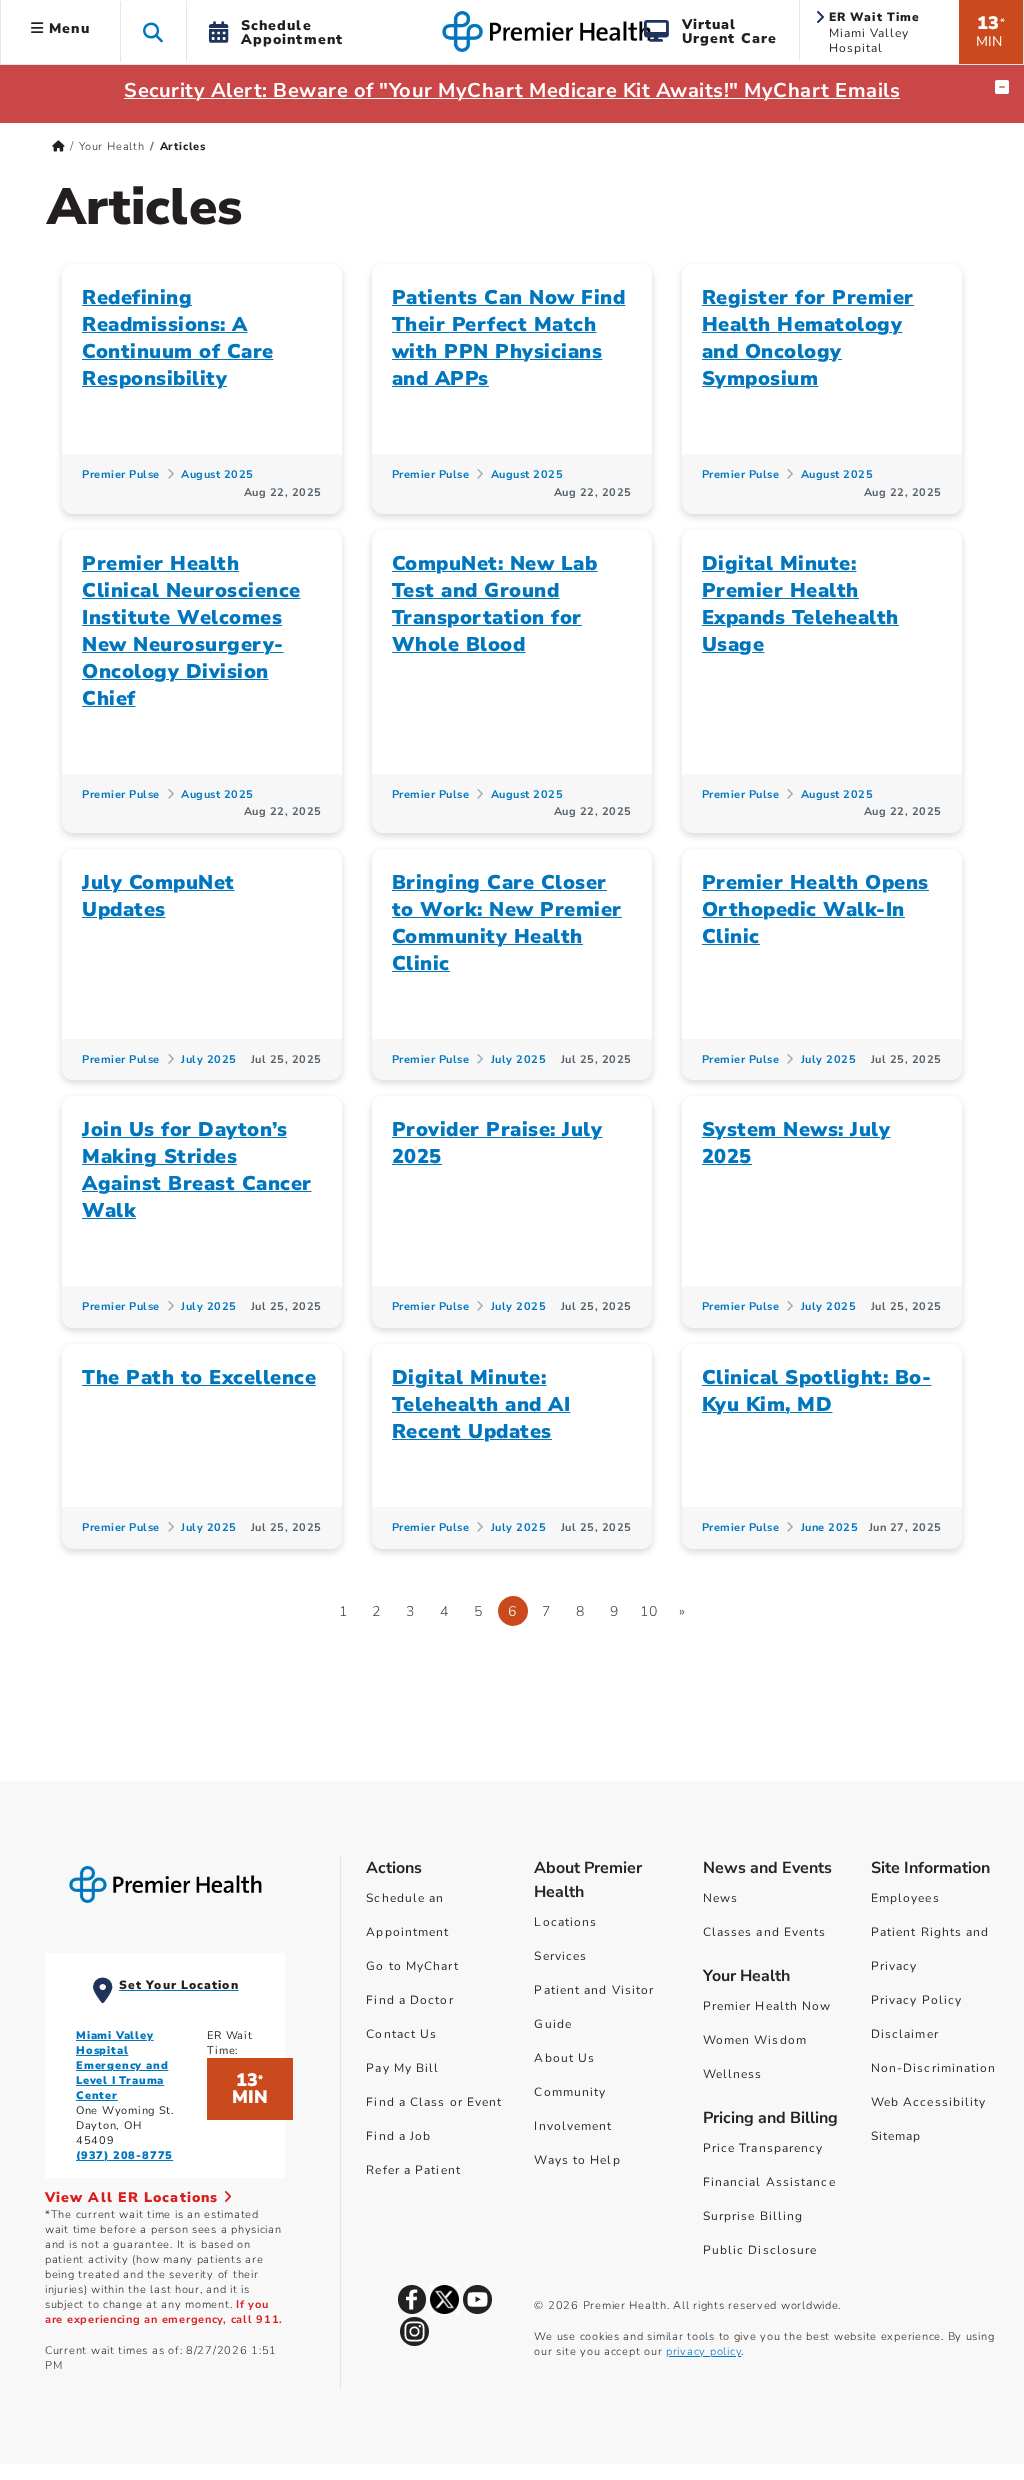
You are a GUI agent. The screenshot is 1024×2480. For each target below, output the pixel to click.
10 (649, 1611)
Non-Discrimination (934, 2068)
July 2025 (209, 1059)
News (720, 1898)
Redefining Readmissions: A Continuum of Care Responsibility (178, 338)
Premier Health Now (767, 2006)
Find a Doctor (409, 2000)
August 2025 (217, 474)
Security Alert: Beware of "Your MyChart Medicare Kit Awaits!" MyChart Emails (512, 90)
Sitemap (896, 2136)
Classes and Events (765, 1932)
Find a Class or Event (434, 2102)
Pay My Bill (402, 2068)
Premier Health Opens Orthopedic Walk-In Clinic (815, 909)
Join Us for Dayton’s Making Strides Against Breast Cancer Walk (197, 1170)
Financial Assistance (769, 2182)
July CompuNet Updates (158, 896)
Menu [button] (67, 28)
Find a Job (398, 2136)
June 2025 (830, 1527)
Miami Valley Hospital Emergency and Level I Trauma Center (122, 2065)
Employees (905, 1898)
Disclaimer (905, 2034)
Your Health (112, 146)
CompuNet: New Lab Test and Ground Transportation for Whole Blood (495, 604)
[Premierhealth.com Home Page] (58, 146)
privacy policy (703, 2351)
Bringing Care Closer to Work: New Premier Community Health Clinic (507, 923)
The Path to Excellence (199, 1377)
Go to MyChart (412, 1966)
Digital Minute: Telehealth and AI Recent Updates (481, 1404)
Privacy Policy (916, 2000)
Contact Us (401, 2034)
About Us (564, 2058)
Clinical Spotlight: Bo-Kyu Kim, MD (817, 1391)
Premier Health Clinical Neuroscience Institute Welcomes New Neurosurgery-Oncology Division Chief (191, 631)
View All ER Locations (134, 2197)
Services (560, 1956)
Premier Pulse (121, 474)
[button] (153, 31)
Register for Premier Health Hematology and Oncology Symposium (808, 338)
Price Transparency (763, 2148)
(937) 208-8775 (124, 2155)
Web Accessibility (929, 2102)
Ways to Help (577, 2160)
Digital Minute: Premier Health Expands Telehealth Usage (800, 604)
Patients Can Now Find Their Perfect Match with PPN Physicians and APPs (509, 338)
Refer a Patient (413, 2170)
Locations (565, 1922)
